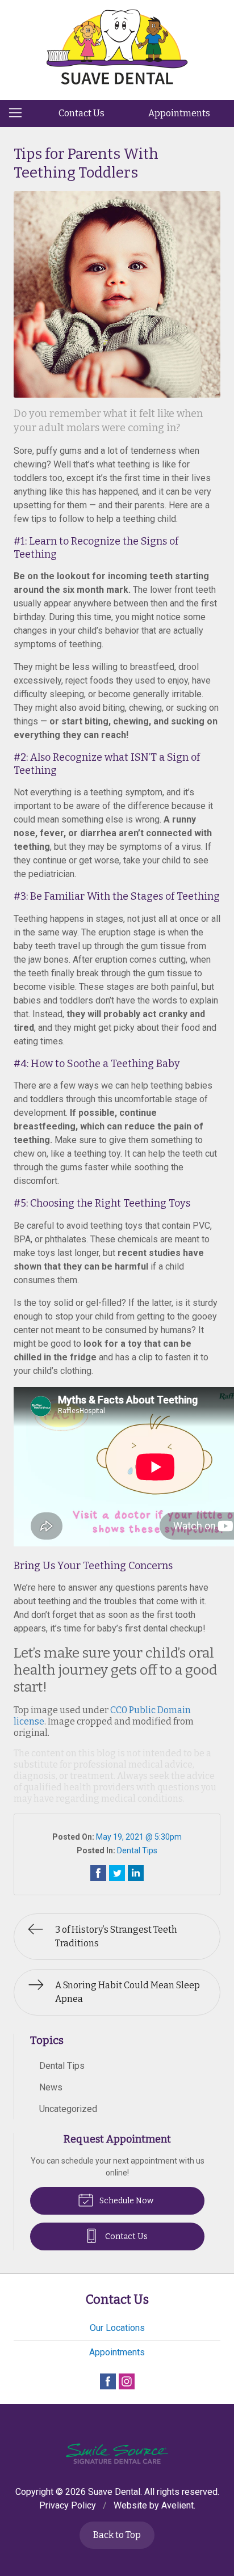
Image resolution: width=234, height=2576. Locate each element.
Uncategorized (68, 2109)
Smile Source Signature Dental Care (117, 2454)
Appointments (179, 113)
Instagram (127, 2381)
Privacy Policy (68, 2505)
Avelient (177, 2505)
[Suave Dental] (117, 48)
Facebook (108, 2381)
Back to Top (117, 2535)
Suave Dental (114, 2492)
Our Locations (117, 2328)
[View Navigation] (19, 113)
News (51, 2087)
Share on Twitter (117, 1873)
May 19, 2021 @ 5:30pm (139, 1837)
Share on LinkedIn (136, 1873)
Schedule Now (126, 2201)
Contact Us (82, 113)
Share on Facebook (98, 1873)
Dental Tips (137, 1850)
